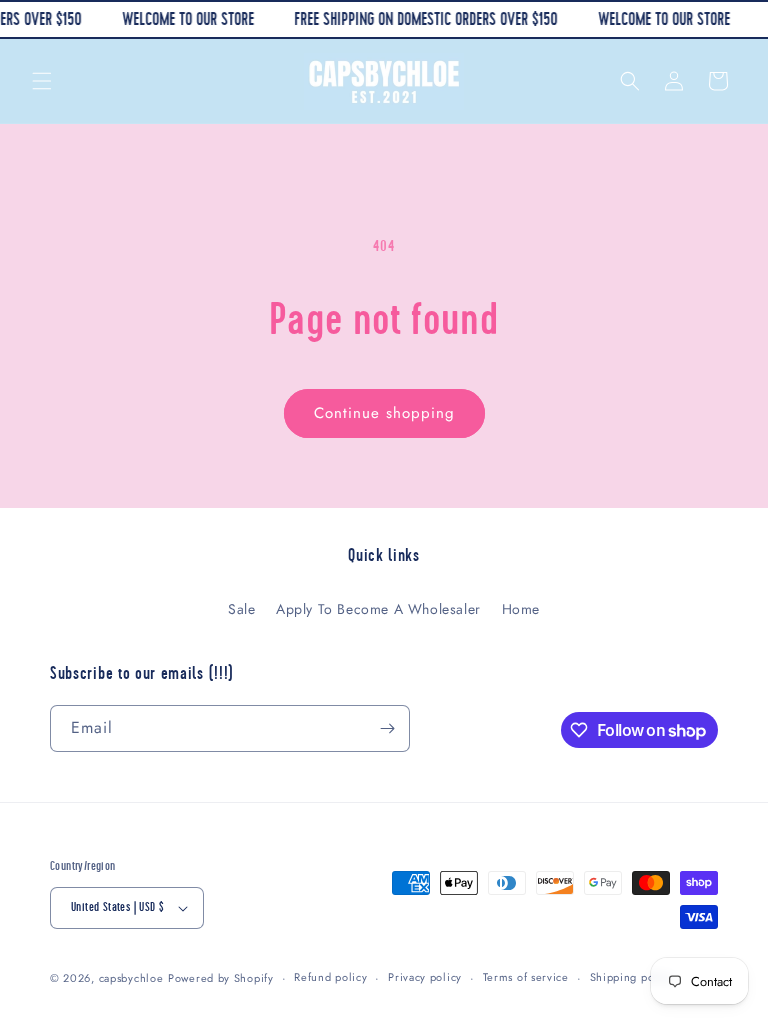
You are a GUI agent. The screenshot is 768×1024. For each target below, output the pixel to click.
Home (521, 609)
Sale (241, 609)
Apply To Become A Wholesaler (378, 609)
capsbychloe (131, 978)
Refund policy (330, 977)
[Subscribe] (387, 728)
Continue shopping (384, 413)
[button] (42, 81)
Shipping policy (632, 977)
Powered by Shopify (221, 978)
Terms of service (526, 977)
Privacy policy (425, 977)
